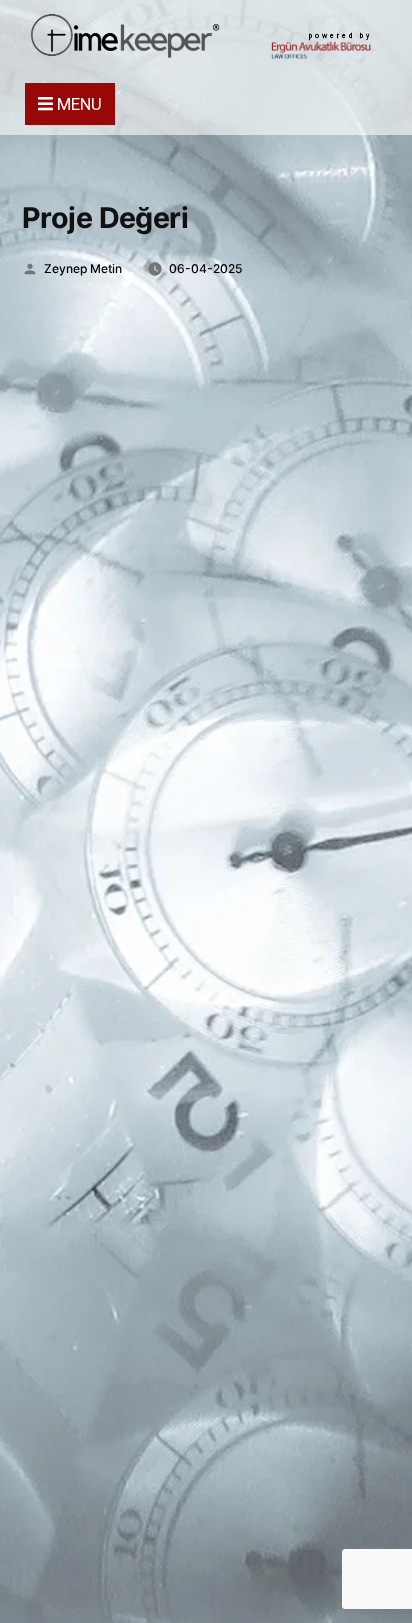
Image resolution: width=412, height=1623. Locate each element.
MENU (77, 104)
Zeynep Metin (83, 268)
